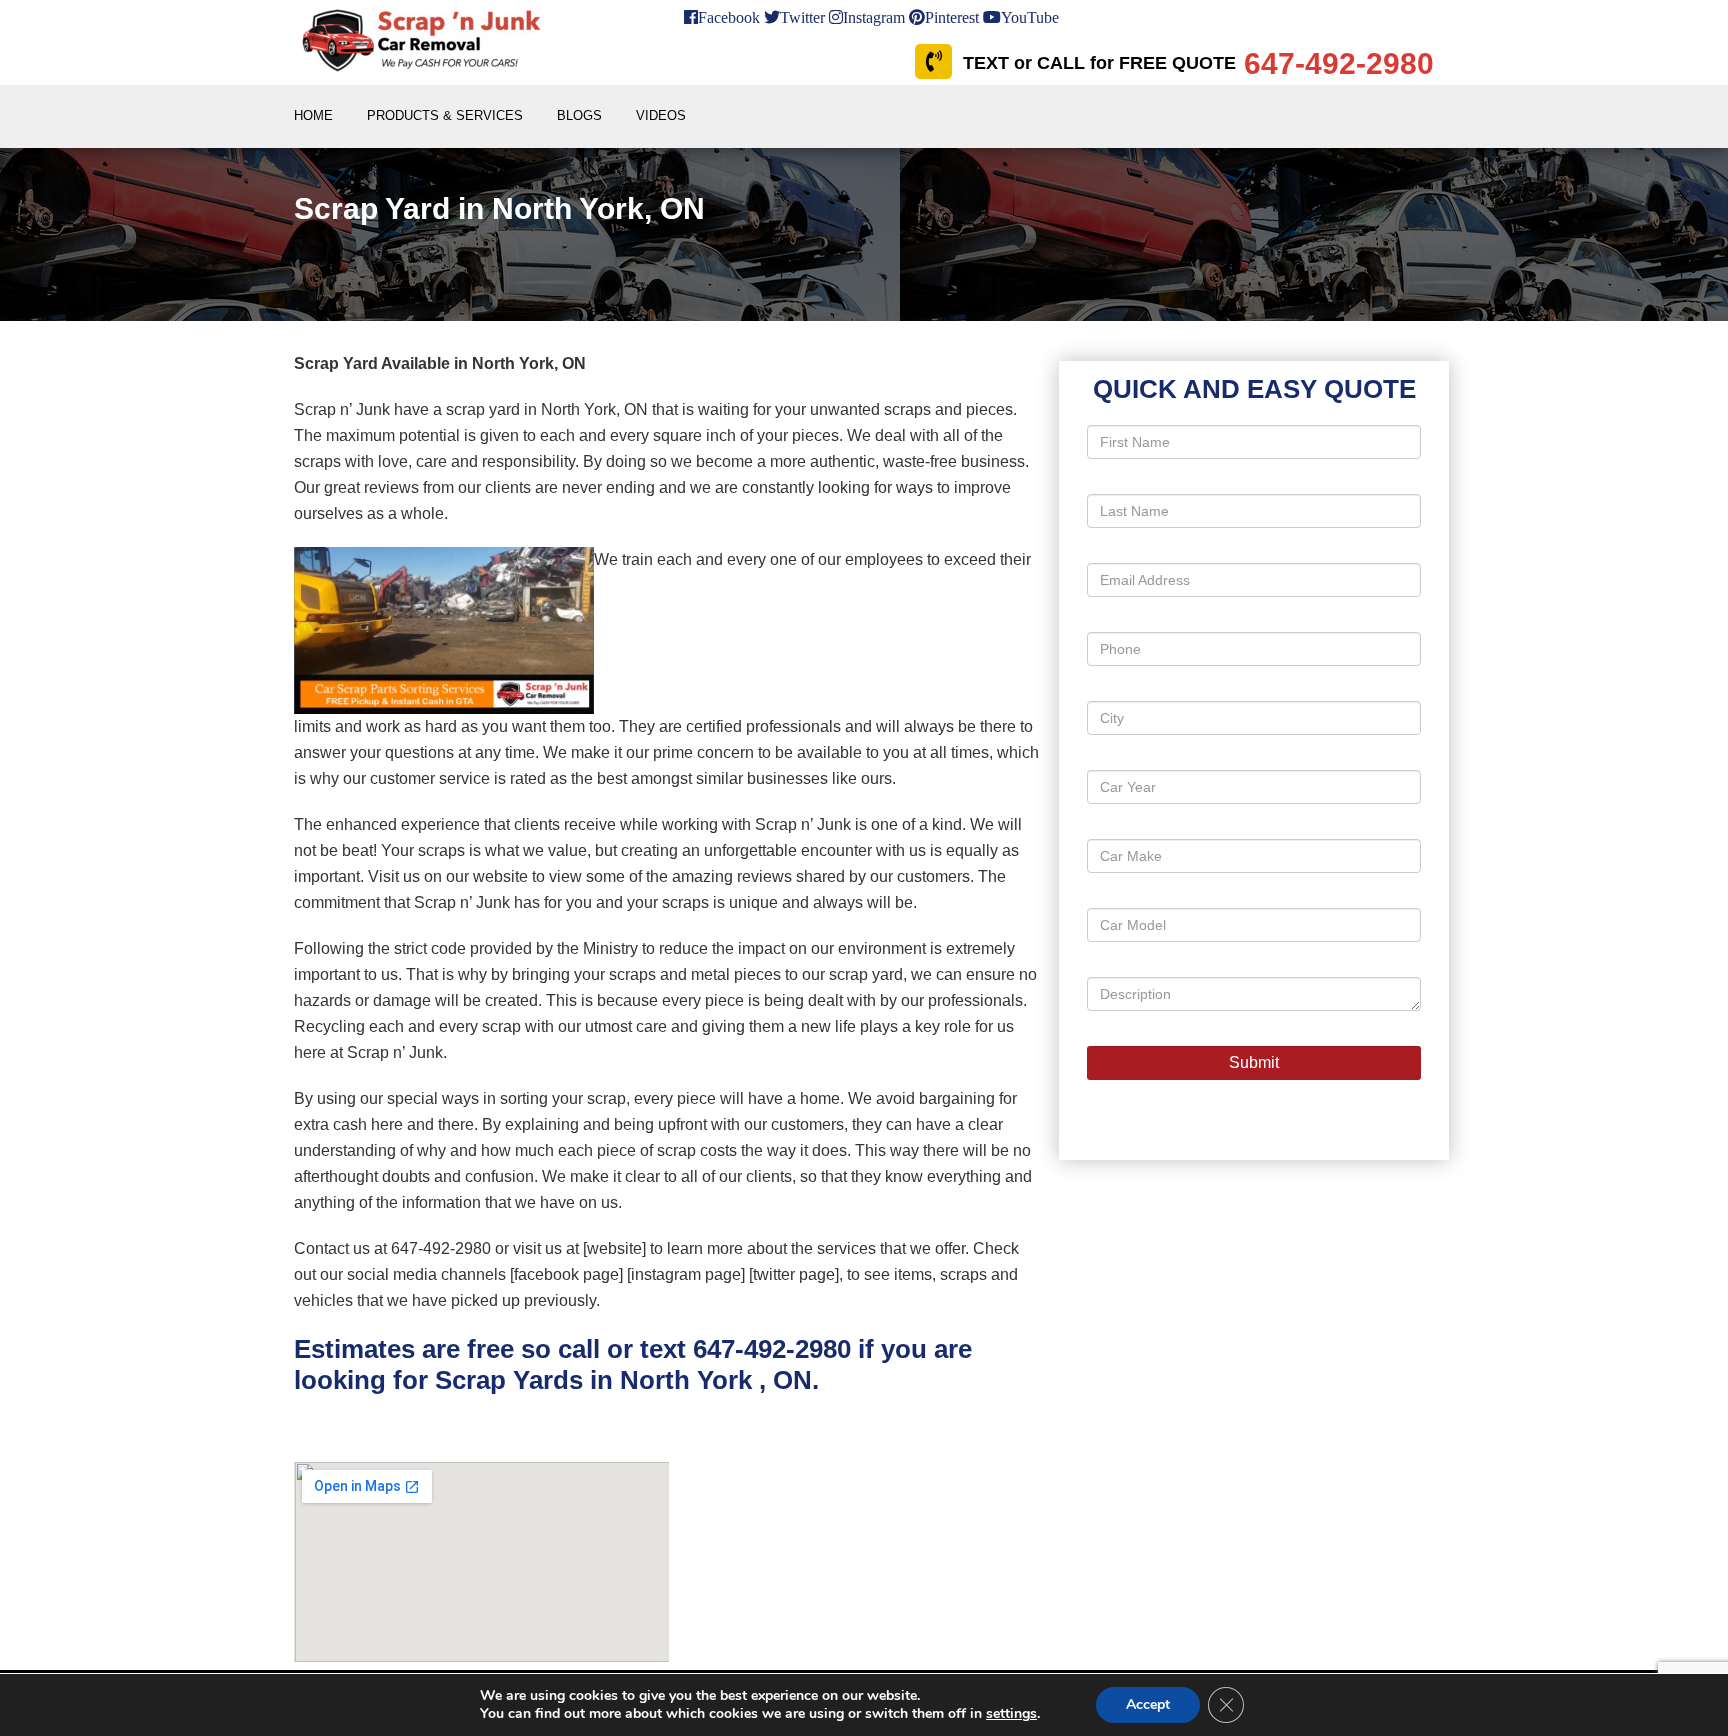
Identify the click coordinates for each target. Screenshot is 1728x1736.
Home (313, 115)
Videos (661, 115)
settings (1011, 1714)
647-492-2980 (772, 1349)
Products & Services (445, 115)
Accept (1148, 1704)
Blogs (579, 115)
